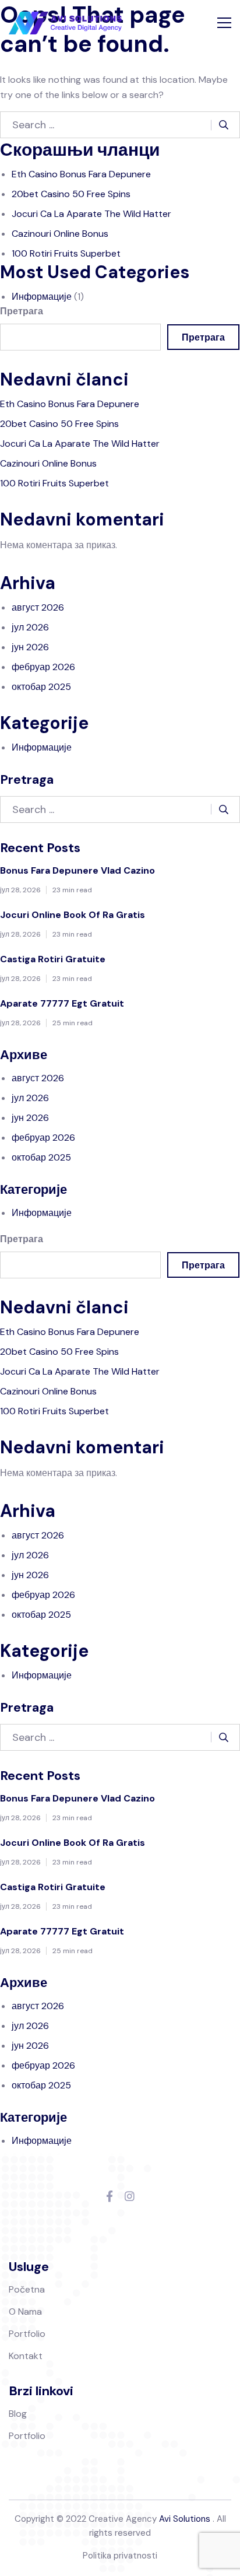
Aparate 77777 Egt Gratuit (62, 1003)
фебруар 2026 (43, 667)
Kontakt (26, 2356)
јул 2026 (30, 627)
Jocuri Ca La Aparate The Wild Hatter (91, 214)
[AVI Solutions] (65, 23)
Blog (18, 2414)
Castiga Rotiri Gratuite (53, 959)
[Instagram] (130, 2197)
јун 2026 (30, 647)
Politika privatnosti (120, 2556)
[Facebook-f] (110, 2197)
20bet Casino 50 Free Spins (71, 194)
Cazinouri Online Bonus (60, 234)
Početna (27, 2289)
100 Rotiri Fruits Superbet (66, 253)
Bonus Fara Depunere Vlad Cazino (77, 870)
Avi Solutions (185, 2519)
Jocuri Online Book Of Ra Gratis (73, 915)
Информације (42, 297)
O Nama (25, 2312)
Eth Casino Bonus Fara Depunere (81, 174)
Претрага (22, 311)
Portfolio (27, 2334)
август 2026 (38, 607)
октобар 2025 (41, 687)
